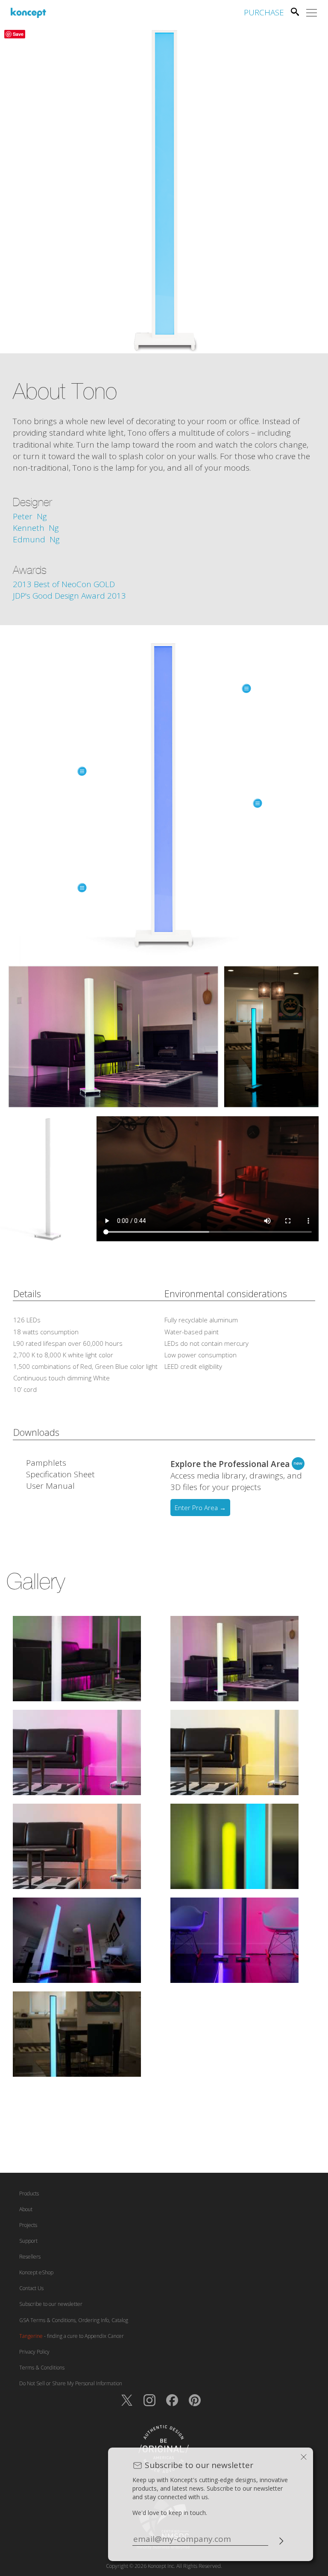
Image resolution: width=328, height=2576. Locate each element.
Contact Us (31, 2288)
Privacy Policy (34, 2352)
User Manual (50, 1486)
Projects (28, 2225)
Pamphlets (46, 1463)
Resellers (30, 2257)
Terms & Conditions (42, 2368)
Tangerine (31, 2336)
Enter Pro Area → (200, 1508)
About (26, 2209)
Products (29, 2193)
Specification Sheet (60, 1474)
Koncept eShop (36, 2272)
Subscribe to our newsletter (51, 2304)
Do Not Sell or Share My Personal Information (71, 2383)
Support (28, 2241)
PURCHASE (264, 12)
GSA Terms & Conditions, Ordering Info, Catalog (74, 2320)
